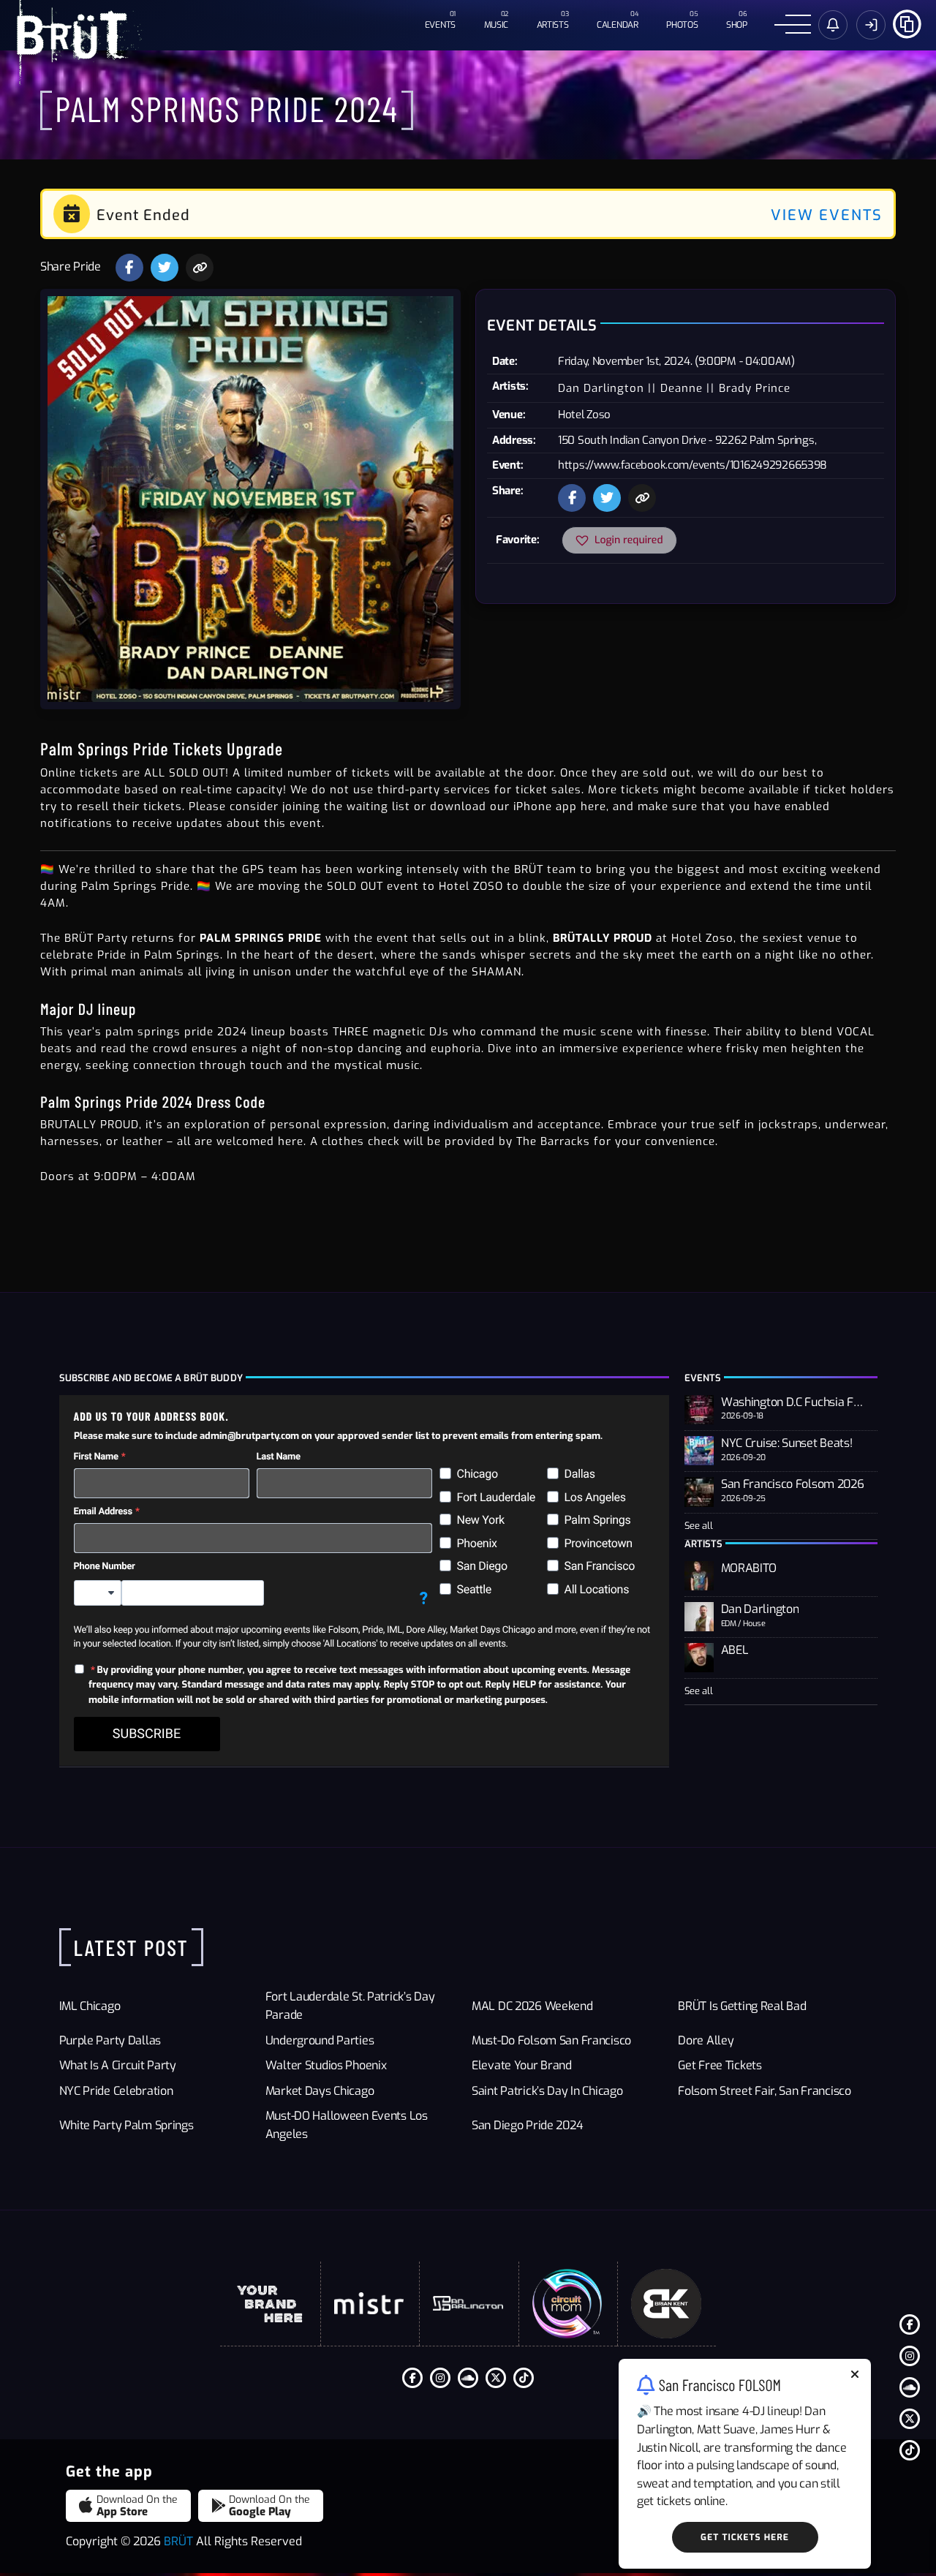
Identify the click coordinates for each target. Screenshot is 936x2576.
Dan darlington (601, 388)
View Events (827, 215)
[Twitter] (910, 2419)
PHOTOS (682, 25)
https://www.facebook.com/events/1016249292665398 (692, 465)
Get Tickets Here (745, 2537)
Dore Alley (706, 2040)
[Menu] (793, 25)
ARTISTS (553, 25)
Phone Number (105, 1567)
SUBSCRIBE (147, 1734)
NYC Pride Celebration (116, 2091)
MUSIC (497, 25)
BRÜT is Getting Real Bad (742, 2006)
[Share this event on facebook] (129, 268)
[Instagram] (910, 2356)
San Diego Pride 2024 (527, 2125)
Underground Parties (320, 2040)
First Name (96, 1457)
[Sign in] (833, 25)
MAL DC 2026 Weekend (532, 2006)
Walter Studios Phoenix (326, 2065)
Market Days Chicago (320, 2091)
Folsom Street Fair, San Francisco (765, 2091)
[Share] (907, 22)
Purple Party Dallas (110, 2040)
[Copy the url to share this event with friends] (200, 268)
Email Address (103, 1512)
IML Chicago (90, 2006)
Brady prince (755, 388)
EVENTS (440, 25)
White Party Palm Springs (127, 2125)
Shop (737, 25)
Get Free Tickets (720, 2065)
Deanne (682, 388)
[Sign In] (871, 25)
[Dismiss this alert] (855, 2376)
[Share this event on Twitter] (165, 268)
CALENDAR (618, 25)
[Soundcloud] (910, 2387)
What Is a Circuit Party (118, 2065)
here (593, 807)
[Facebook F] (910, 2324)
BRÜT (178, 2541)
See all (699, 1526)
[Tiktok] (910, 2450)
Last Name (279, 1457)
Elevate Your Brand (522, 2065)
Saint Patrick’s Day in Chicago (547, 2091)
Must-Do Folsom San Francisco (551, 2040)
